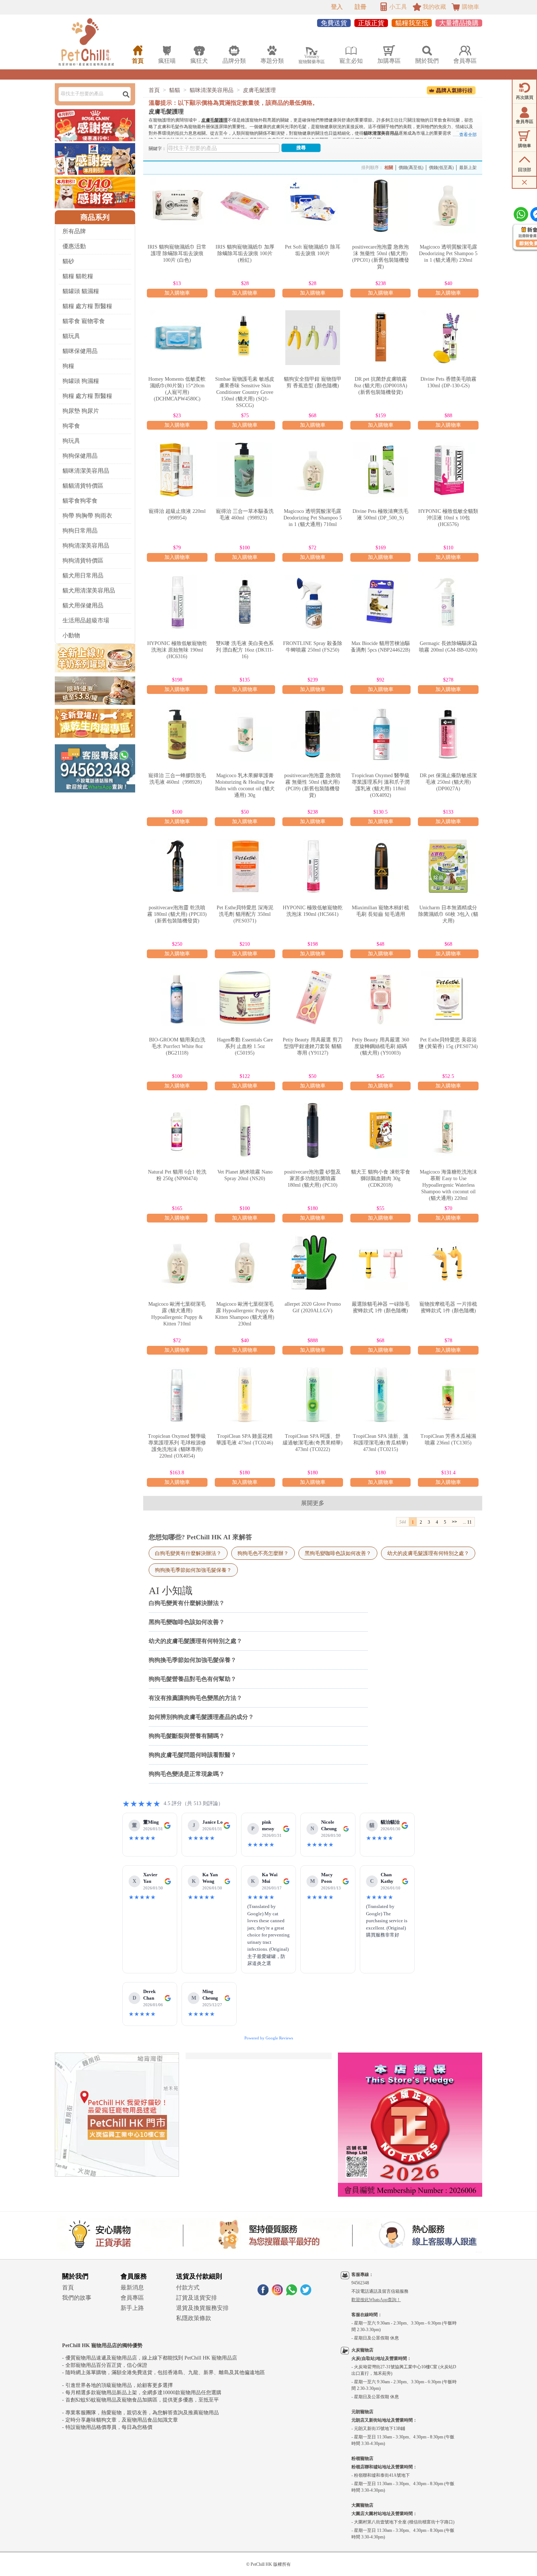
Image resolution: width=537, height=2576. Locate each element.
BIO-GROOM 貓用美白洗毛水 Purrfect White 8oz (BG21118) (177, 1046)
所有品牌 (74, 231)
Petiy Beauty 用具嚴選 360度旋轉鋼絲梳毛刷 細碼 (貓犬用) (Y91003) (380, 1046)
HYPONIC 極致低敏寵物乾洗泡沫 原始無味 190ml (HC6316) (177, 650)
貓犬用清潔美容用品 (89, 590)
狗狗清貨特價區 (83, 560)
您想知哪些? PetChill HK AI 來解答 (200, 1537)
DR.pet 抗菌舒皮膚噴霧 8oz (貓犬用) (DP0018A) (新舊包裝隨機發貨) (381, 386)
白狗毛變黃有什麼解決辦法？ (188, 1553)
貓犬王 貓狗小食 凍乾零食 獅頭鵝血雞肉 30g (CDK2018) (381, 1178)
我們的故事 (77, 2298)
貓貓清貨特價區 (83, 486)
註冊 (361, 7)
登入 (337, 7)
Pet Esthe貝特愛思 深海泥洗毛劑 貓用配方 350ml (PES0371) (245, 914)
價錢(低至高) (441, 168)
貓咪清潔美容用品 (86, 471)
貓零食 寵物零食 (84, 321)
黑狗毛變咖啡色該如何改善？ (338, 1553)
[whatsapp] (292, 2293)
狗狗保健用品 (80, 456)
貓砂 (68, 261)
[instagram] (277, 2293)
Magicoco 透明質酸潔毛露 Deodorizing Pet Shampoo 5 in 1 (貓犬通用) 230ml (448, 254)
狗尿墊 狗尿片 (81, 411)
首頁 (154, 90)
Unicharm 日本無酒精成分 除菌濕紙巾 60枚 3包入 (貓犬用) (448, 914)
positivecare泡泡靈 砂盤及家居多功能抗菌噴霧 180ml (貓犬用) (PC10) (313, 1178)
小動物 (71, 635)
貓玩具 (71, 336)
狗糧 (68, 366)
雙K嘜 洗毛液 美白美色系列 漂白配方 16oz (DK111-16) (245, 650)
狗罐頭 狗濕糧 (81, 381)
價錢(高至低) (411, 168)
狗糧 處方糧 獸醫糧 (87, 396)
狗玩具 (71, 441)
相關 (389, 168)
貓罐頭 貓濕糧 (81, 291)
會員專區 (132, 2298)
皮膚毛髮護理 (259, 90)
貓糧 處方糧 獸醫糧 (87, 306)
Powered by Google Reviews (269, 2038)
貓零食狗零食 (80, 501)
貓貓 (175, 90)
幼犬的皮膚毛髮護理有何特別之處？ (428, 1553)
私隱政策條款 (194, 2318)
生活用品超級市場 (86, 620)
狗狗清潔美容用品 (86, 546)
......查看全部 (465, 135)
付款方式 (188, 2287)
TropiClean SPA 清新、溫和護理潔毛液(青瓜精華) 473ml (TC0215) (381, 1443)
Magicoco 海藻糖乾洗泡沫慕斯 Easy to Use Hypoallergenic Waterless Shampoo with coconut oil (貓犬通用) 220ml (448, 1185)
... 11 (467, 1522)
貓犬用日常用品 (83, 575)
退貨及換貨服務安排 (202, 2308)
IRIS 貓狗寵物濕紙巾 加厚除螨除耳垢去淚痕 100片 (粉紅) (245, 254)
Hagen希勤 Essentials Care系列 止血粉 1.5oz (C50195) (245, 1046)
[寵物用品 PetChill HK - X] (306, 2293)
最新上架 (468, 168)
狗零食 (71, 426)
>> (454, 1522)
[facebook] (263, 2293)
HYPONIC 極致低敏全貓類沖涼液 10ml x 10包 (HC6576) (448, 518)
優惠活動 (74, 246)
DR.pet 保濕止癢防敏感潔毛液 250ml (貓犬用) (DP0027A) (448, 782)
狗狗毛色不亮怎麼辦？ (263, 1553)
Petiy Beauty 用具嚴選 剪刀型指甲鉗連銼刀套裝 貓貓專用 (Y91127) (313, 1046)
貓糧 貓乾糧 (78, 276)
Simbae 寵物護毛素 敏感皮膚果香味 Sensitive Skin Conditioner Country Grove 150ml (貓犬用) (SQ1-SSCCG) (245, 392)
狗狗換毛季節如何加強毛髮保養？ (193, 1570)
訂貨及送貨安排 (197, 2298)
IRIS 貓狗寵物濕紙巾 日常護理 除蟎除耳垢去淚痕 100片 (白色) (177, 254)
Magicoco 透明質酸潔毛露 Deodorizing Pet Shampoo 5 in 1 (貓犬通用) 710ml (313, 518)
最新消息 (132, 2287)
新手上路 (132, 2308)
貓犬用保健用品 (83, 605)
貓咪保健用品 (80, 351)
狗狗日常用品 (80, 531)
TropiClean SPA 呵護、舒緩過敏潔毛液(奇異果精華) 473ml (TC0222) (313, 1443)
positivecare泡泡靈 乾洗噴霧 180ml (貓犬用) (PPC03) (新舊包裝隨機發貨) (177, 914)
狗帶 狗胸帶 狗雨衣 (87, 516)
